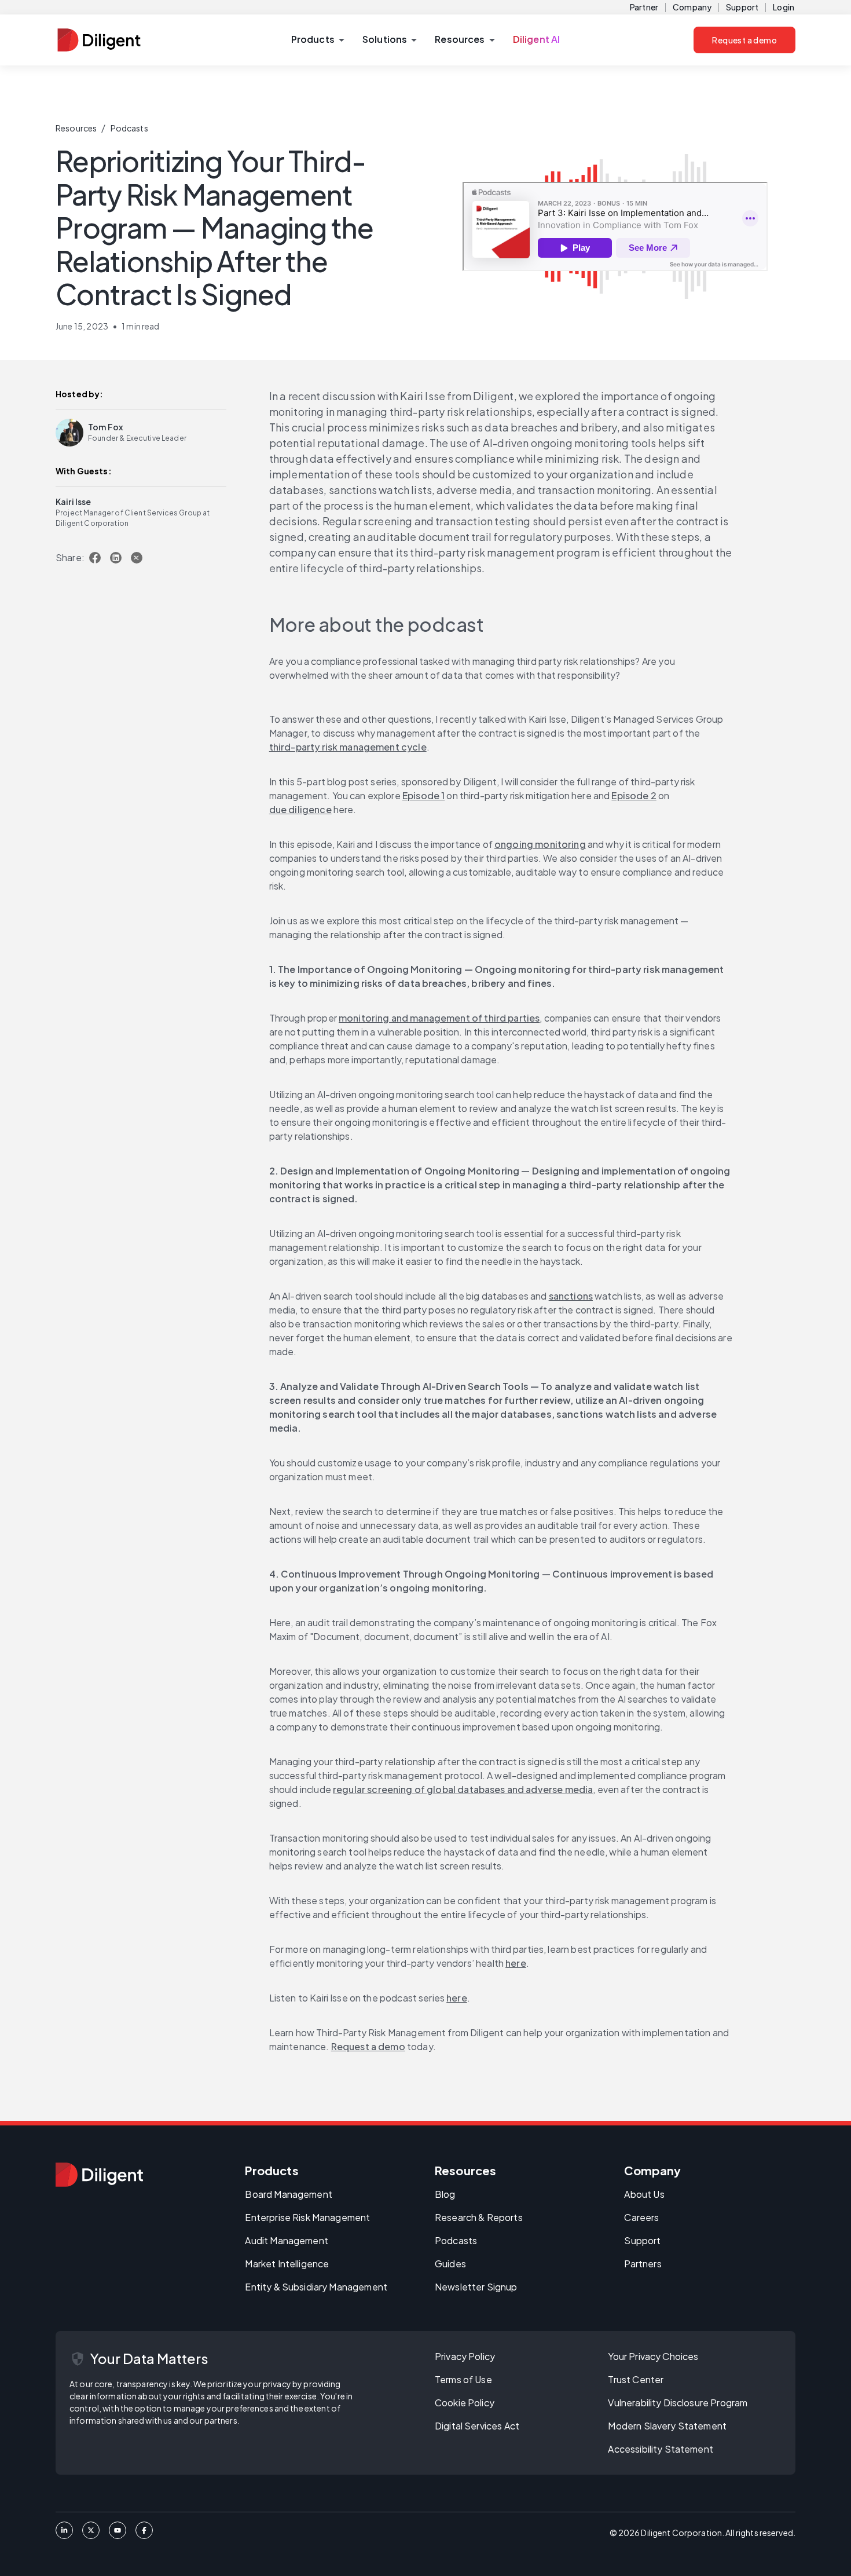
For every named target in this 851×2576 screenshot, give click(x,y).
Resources (76, 128)
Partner (644, 7)
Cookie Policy (465, 2403)
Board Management (288, 2194)
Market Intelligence (287, 2264)
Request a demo (744, 40)
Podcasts (129, 128)
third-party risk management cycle (348, 747)
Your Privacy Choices (653, 2356)
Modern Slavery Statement (667, 2426)
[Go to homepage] (99, 2175)
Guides (450, 2264)
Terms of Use (463, 2379)
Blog (445, 2194)
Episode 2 (634, 795)
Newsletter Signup (476, 2287)
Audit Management (286, 2240)
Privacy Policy (465, 2356)
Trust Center (636, 2379)
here (516, 1963)
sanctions (571, 1296)
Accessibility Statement (660, 2449)
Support (742, 7)
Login (784, 7)
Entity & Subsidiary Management (316, 2287)
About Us (644, 2194)
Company (692, 7)
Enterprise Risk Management (307, 2217)
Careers (641, 2217)
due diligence (300, 809)
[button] (318, 40)
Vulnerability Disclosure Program (678, 2403)
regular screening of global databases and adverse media (463, 1789)
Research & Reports (479, 2217)
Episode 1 (423, 795)
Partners (643, 2264)
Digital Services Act (477, 2426)
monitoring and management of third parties (439, 1018)
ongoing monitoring (540, 844)
